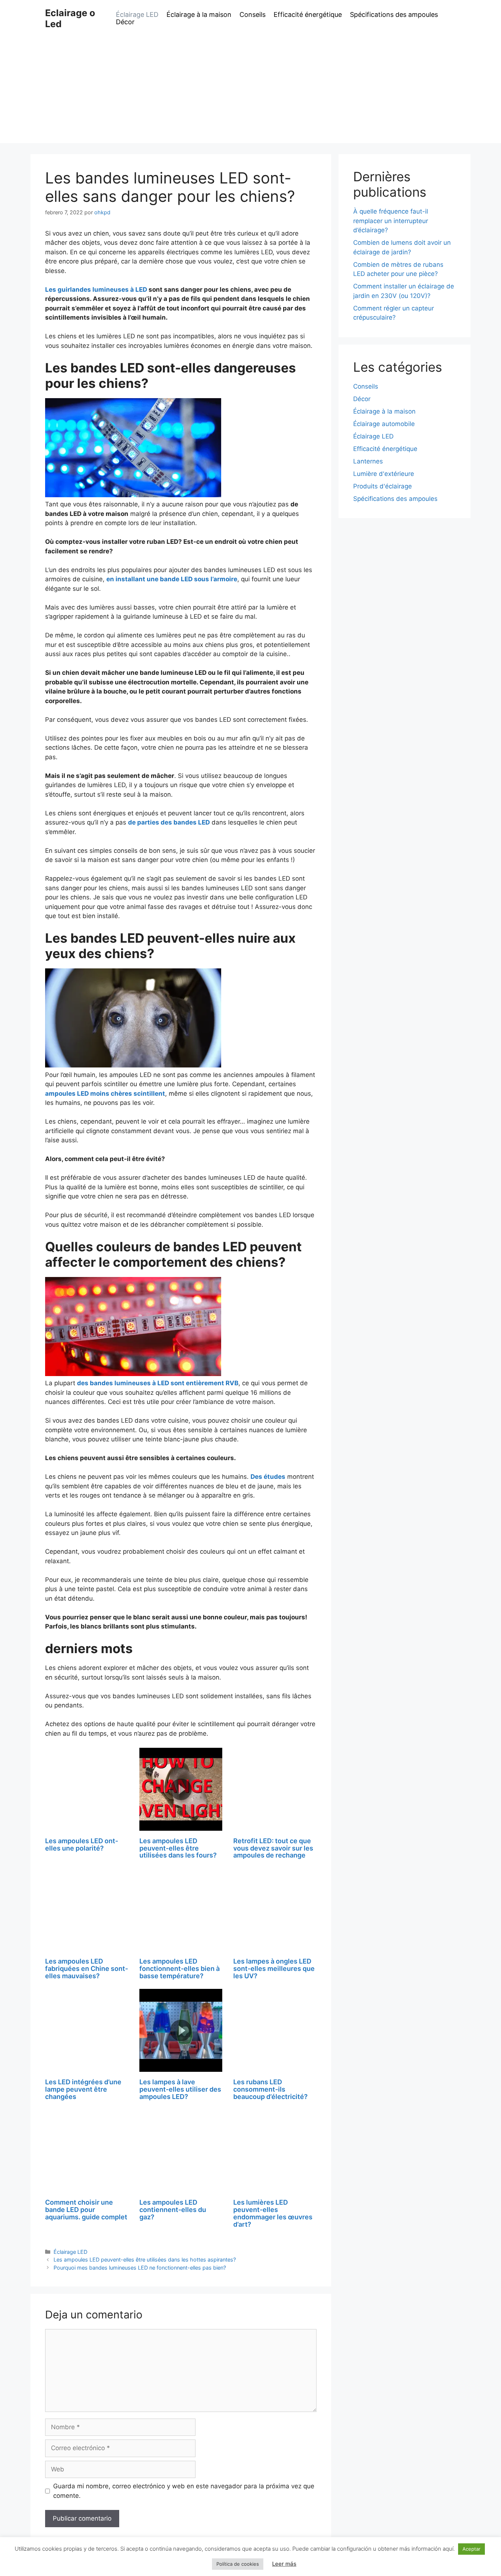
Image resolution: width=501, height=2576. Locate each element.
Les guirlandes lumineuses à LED (96, 290)
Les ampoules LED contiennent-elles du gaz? (173, 2210)
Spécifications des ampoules (394, 15)
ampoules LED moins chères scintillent (105, 1094)
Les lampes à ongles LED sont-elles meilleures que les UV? (274, 1969)
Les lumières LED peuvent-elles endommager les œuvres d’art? (273, 2213)
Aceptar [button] (471, 2549)
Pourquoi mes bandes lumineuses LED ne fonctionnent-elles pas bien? (140, 2268)
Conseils (253, 15)
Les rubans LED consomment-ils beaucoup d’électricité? (270, 2089)
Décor (125, 22)
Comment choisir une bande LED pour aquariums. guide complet (86, 2210)
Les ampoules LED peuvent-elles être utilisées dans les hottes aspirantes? (145, 2260)
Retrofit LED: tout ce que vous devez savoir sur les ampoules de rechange (273, 1848)
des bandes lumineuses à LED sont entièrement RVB (158, 1383)
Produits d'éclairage (383, 486)
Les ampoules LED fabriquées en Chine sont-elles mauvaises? (87, 1969)
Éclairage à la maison (199, 15)
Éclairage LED (137, 15)
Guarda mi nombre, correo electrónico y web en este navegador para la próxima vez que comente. (184, 2491)
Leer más (284, 2564)
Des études (268, 1477)
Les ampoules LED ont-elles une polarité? (82, 1844)
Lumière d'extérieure (384, 474)
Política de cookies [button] (238, 2564)
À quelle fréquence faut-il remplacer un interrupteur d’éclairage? (391, 221)
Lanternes (368, 461)
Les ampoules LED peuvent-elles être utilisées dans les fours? (178, 1848)
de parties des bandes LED (169, 822)
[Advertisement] (251, 92)
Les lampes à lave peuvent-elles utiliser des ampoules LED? (180, 2089)
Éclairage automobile (384, 424)
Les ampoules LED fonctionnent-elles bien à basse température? (180, 1969)
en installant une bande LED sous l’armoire (172, 579)
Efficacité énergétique (308, 15)
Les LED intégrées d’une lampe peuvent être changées (83, 2089)
